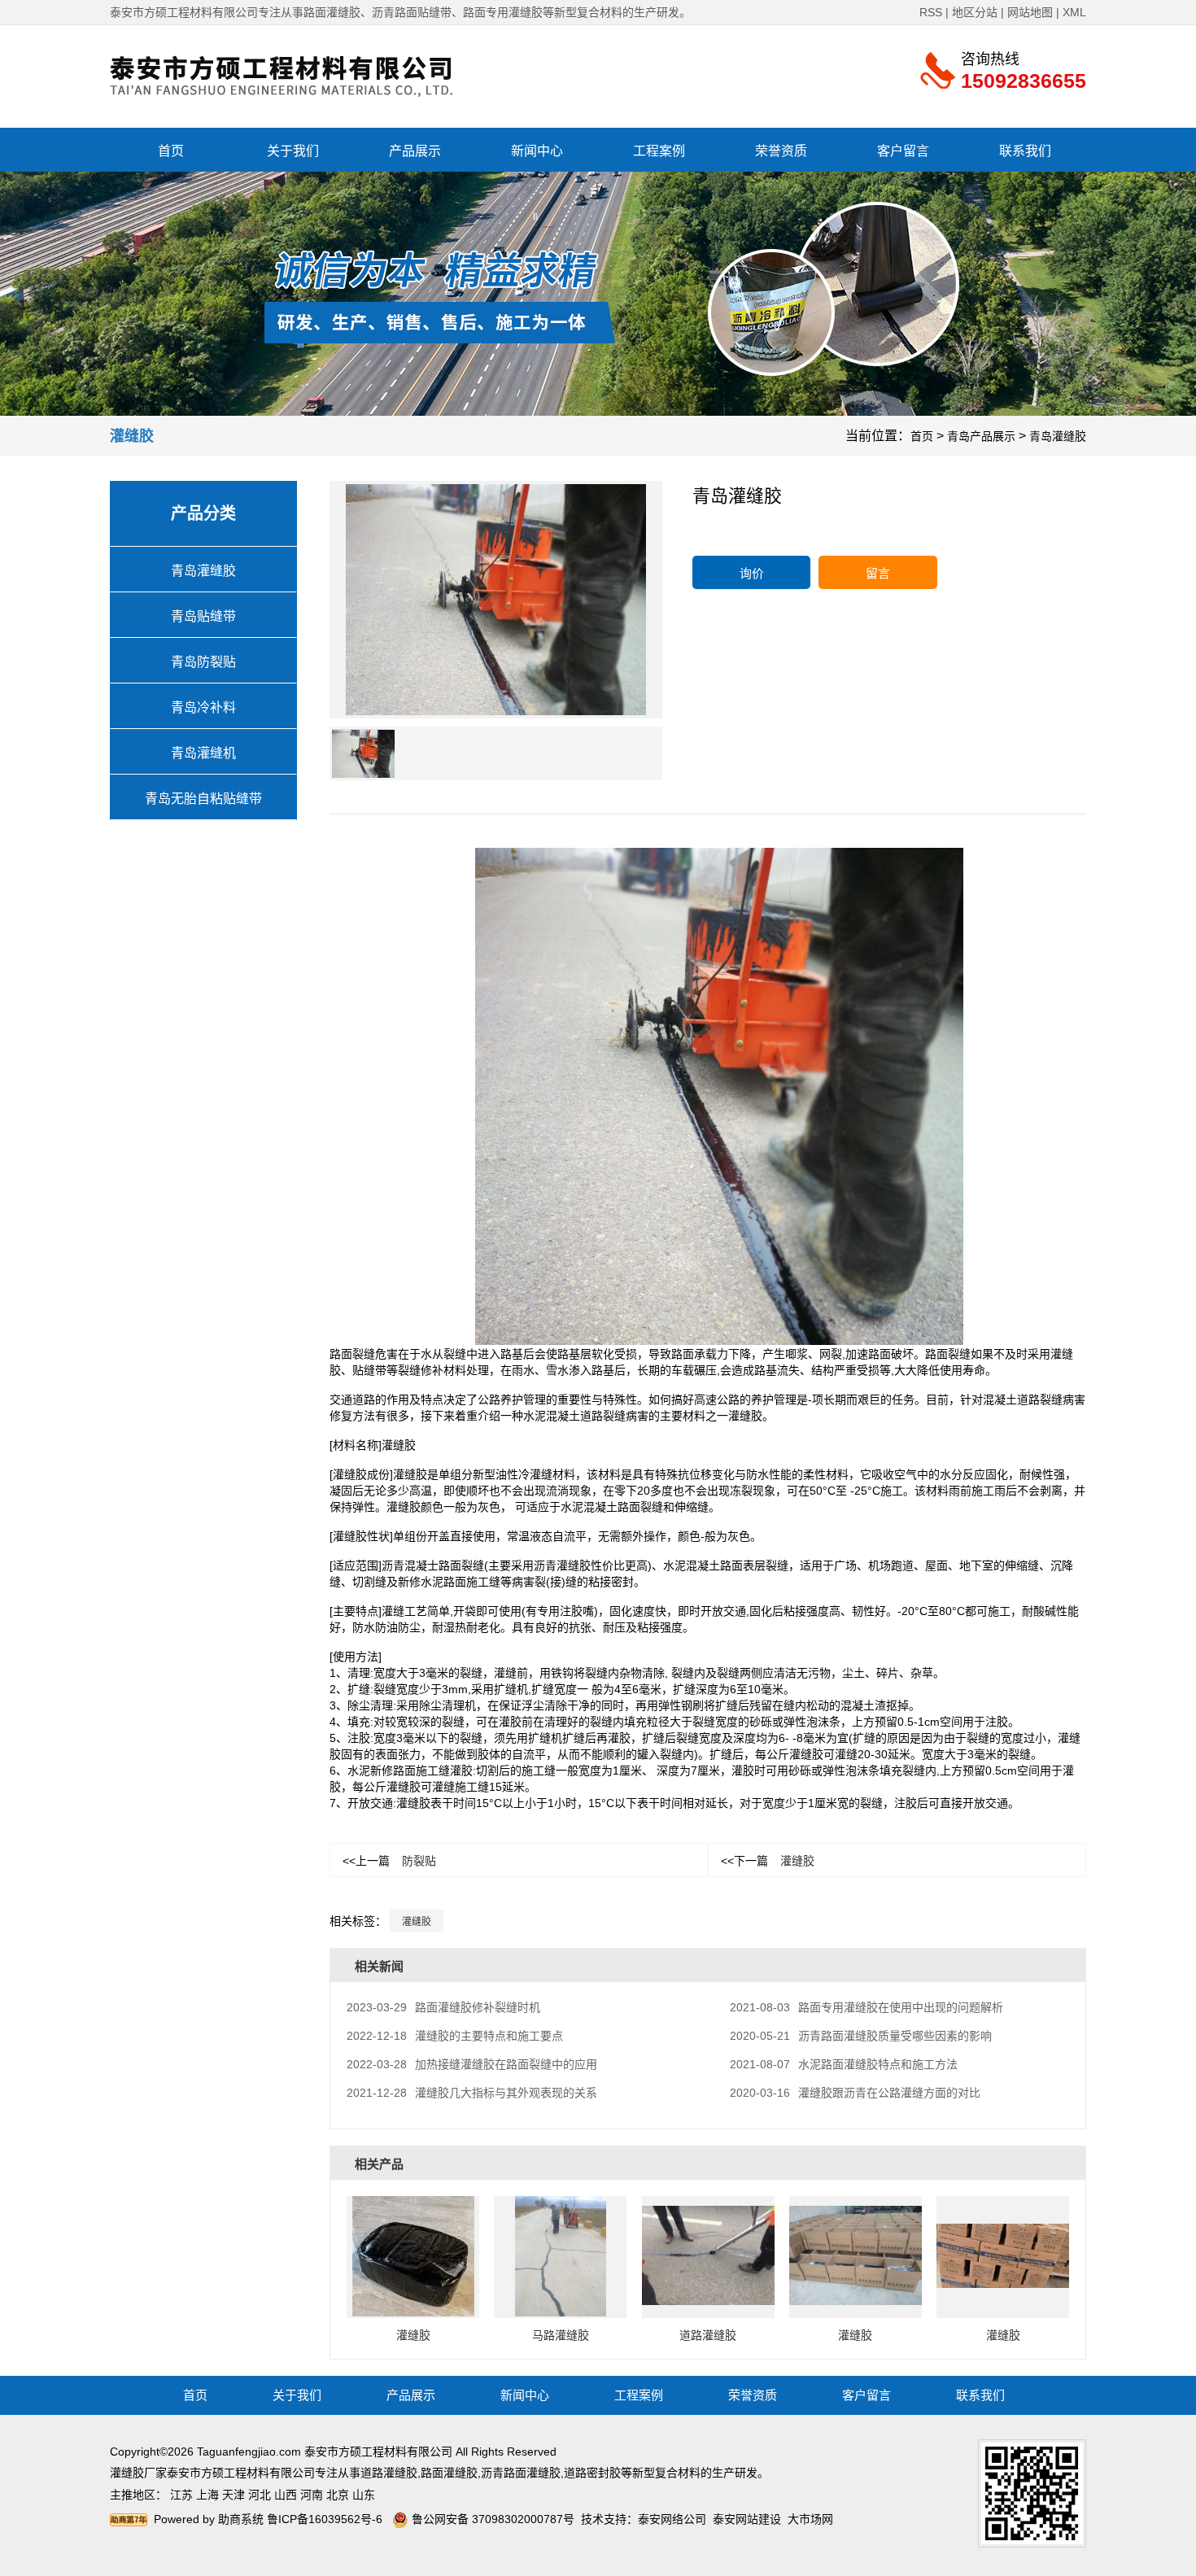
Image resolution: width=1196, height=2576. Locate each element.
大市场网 (810, 2519)
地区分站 (975, 12)
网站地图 (1030, 12)
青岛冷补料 (203, 707)
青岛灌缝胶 (1058, 436)
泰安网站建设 (747, 2519)
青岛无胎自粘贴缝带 (203, 799)
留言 (878, 573)
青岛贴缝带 (203, 616)
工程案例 (659, 151)
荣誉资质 (781, 151)
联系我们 (1025, 151)
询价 (752, 573)
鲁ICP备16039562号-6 (325, 2519)
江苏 (181, 2495)
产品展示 (415, 151)
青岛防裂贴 (203, 662)
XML (1074, 12)
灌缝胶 (768, 1861)
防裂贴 (389, 1861)
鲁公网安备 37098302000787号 (491, 2519)
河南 (312, 2495)
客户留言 (903, 151)
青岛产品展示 (981, 436)
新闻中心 (537, 151)
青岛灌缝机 (203, 753)
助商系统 (241, 2519)
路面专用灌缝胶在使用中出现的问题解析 (866, 2007)
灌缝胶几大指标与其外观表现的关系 (472, 2093)
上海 (207, 2495)
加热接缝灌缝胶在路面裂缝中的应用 (472, 2064)
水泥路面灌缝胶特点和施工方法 (844, 2064)
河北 (260, 2495)
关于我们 (293, 151)
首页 (171, 151)
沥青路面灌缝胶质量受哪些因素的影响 (861, 2036)
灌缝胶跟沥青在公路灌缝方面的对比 (855, 2093)
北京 (338, 2495)
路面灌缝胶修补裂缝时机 (443, 2007)
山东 (364, 2495)
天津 (234, 2495)
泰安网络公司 (672, 2519)
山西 (286, 2495)
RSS (931, 12)
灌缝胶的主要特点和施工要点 (455, 2036)
